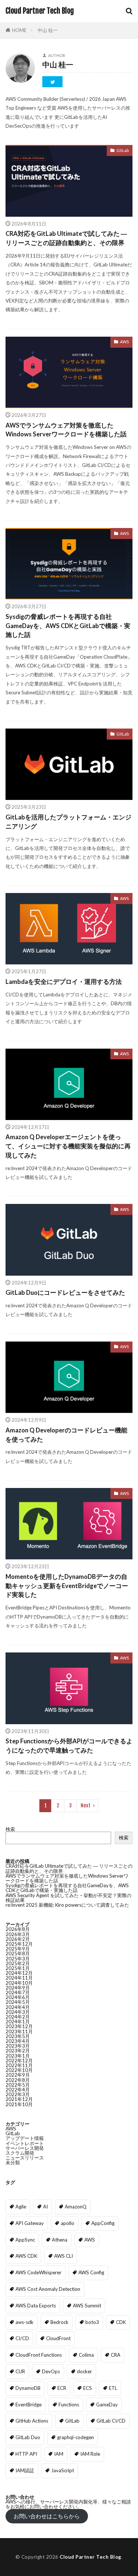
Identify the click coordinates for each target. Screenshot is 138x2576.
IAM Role (90, 2454)
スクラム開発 (20, 2153)
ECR (62, 2388)
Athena (60, 2240)
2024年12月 (19, 1973)
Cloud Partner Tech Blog (40, 11)
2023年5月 (18, 2036)
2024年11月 (19, 1978)
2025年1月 (18, 1968)
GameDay (107, 2405)
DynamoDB (28, 2388)
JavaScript (63, 2470)
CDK (121, 2322)
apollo (68, 2223)
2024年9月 (18, 1988)
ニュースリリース (25, 2158)
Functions (69, 2405)
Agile (21, 2207)
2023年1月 (18, 2056)
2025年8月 (18, 1953)
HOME (19, 30)
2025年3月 (18, 1959)
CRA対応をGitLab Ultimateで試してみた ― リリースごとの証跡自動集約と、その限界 (66, 238)
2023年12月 (19, 2026)
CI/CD (22, 2338)
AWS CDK (26, 2256)
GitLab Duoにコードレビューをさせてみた (65, 1293)
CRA (116, 2355)
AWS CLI (63, 2256)
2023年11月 (19, 2031)
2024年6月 (18, 1997)
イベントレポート (25, 2143)
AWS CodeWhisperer (38, 2272)
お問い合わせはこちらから (47, 2516)
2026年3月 (18, 1934)
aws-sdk (24, 2322)
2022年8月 (18, 2080)
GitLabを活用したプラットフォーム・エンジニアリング (68, 822)
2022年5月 (18, 2085)
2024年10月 (19, 1983)
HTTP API (26, 2454)
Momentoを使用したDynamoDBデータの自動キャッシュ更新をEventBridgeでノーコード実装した (67, 1586)
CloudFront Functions (39, 2355)
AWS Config (91, 2272)
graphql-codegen (75, 2437)
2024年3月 (18, 2012)
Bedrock (59, 2322)
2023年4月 (18, 2041)
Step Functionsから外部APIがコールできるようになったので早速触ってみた (69, 1746)
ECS (88, 2388)
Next (86, 1806)
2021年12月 (19, 2099)
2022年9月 (18, 2075)
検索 (10, 1829)
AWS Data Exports (36, 2306)
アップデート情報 (25, 2138)
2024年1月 (18, 2022)
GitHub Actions (32, 2421)
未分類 (13, 2162)
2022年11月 (19, 2065)
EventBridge (29, 2405)
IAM (59, 2454)
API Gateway (30, 2223)
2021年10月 (19, 2104)
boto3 (92, 2322)
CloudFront (58, 2338)
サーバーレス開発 (25, 2148)
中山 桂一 (48, 30)
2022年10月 (19, 2070)
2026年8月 (18, 1929)
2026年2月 (18, 1939)
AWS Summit (87, 2306)
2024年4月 (18, 2007)
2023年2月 (18, 2051)
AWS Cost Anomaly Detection (48, 2289)
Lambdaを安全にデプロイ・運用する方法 (64, 982)
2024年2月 (18, 2017)
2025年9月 (18, 1949)
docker (84, 2371)
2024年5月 (18, 2002)
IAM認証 (25, 2470)
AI (45, 2207)
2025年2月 (18, 1963)
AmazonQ (76, 2207)
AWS (124, 342)
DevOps (51, 2371)
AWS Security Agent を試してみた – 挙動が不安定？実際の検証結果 (68, 1898)
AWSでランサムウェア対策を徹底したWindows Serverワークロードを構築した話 (66, 430)
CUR (20, 2371)
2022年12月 (19, 2061)
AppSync (25, 2240)
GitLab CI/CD (111, 2421)
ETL (113, 2388)
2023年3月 (18, 2046)
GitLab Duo (28, 2437)
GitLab (123, 150)
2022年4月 (18, 2090)
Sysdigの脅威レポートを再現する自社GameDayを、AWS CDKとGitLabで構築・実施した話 (68, 626)
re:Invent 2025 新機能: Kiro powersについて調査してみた (67, 1905)
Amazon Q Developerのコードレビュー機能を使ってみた (66, 1435)
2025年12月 (19, 1944)
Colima (86, 2355)
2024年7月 (18, 1992)
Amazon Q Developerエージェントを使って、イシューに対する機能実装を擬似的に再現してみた (68, 1146)
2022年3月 (18, 2094)
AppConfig (103, 2223)
